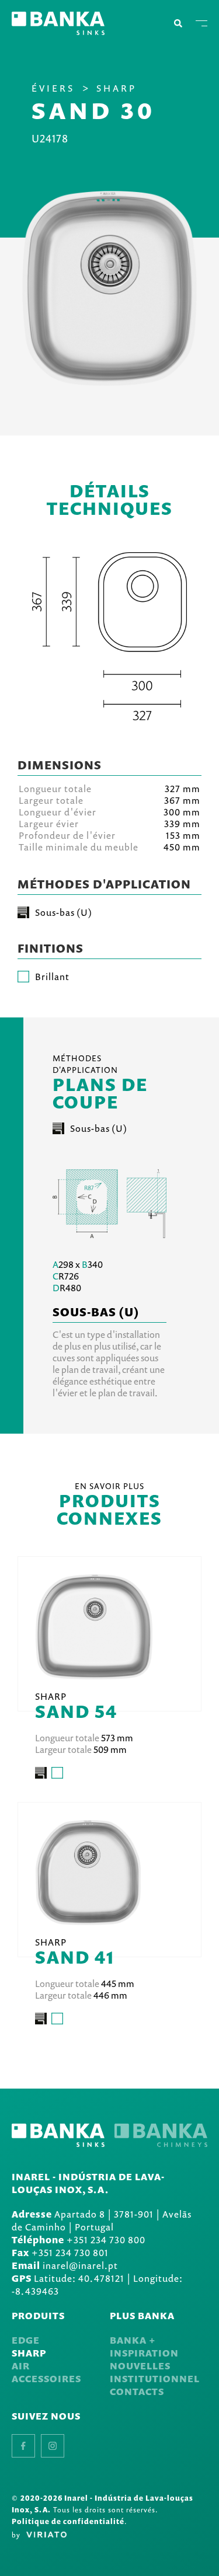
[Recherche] (178, 23)
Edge (26, 2340)
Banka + (133, 2340)
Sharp (117, 88)
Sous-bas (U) (99, 1128)
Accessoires (46, 2379)
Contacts (137, 2392)
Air (21, 2366)
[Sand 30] (110, 288)
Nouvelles (140, 2366)
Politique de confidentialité (68, 2521)
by (16, 2535)
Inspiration (144, 2353)
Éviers (53, 88)
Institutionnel (155, 2379)
